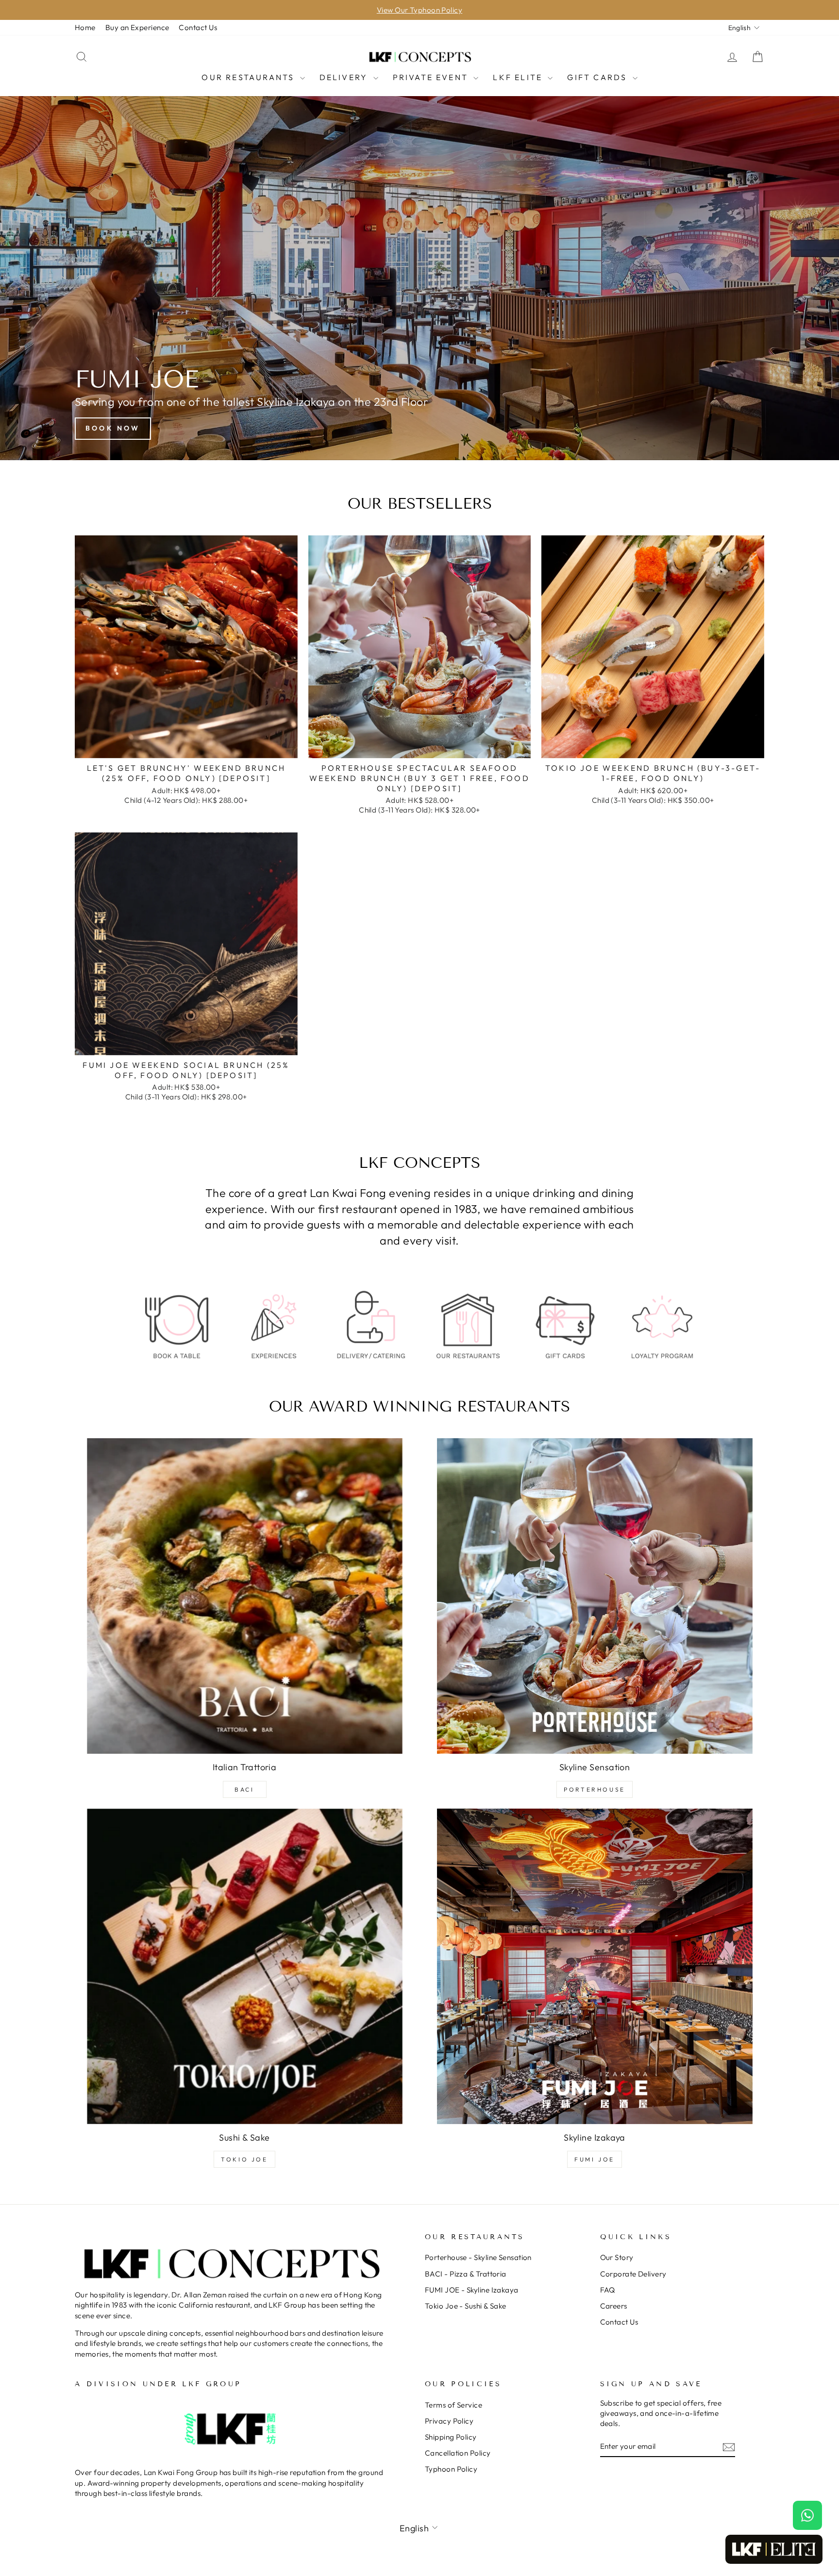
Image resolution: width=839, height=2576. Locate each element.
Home (85, 27)
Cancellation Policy (458, 2453)
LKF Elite (519, 77)
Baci (244, 1789)
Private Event (432, 77)
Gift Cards (598, 77)
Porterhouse (595, 1789)
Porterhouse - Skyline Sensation (478, 2257)
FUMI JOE (595, 2159)
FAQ (608, 2290)
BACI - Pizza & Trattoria (466, 2274)
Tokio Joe (244, 2159)
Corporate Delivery (633, 2274)
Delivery (345, 77)
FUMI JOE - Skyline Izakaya (472, 2290)
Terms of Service (453, 2405)
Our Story (617, 2257)
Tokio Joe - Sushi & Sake (466, 2306)
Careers (614, 2306)
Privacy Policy (449, 2421)
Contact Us (198, 27)
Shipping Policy (451, 2437)
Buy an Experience (137, 27)
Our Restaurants (249, 77)
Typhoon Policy (451, 2469)
